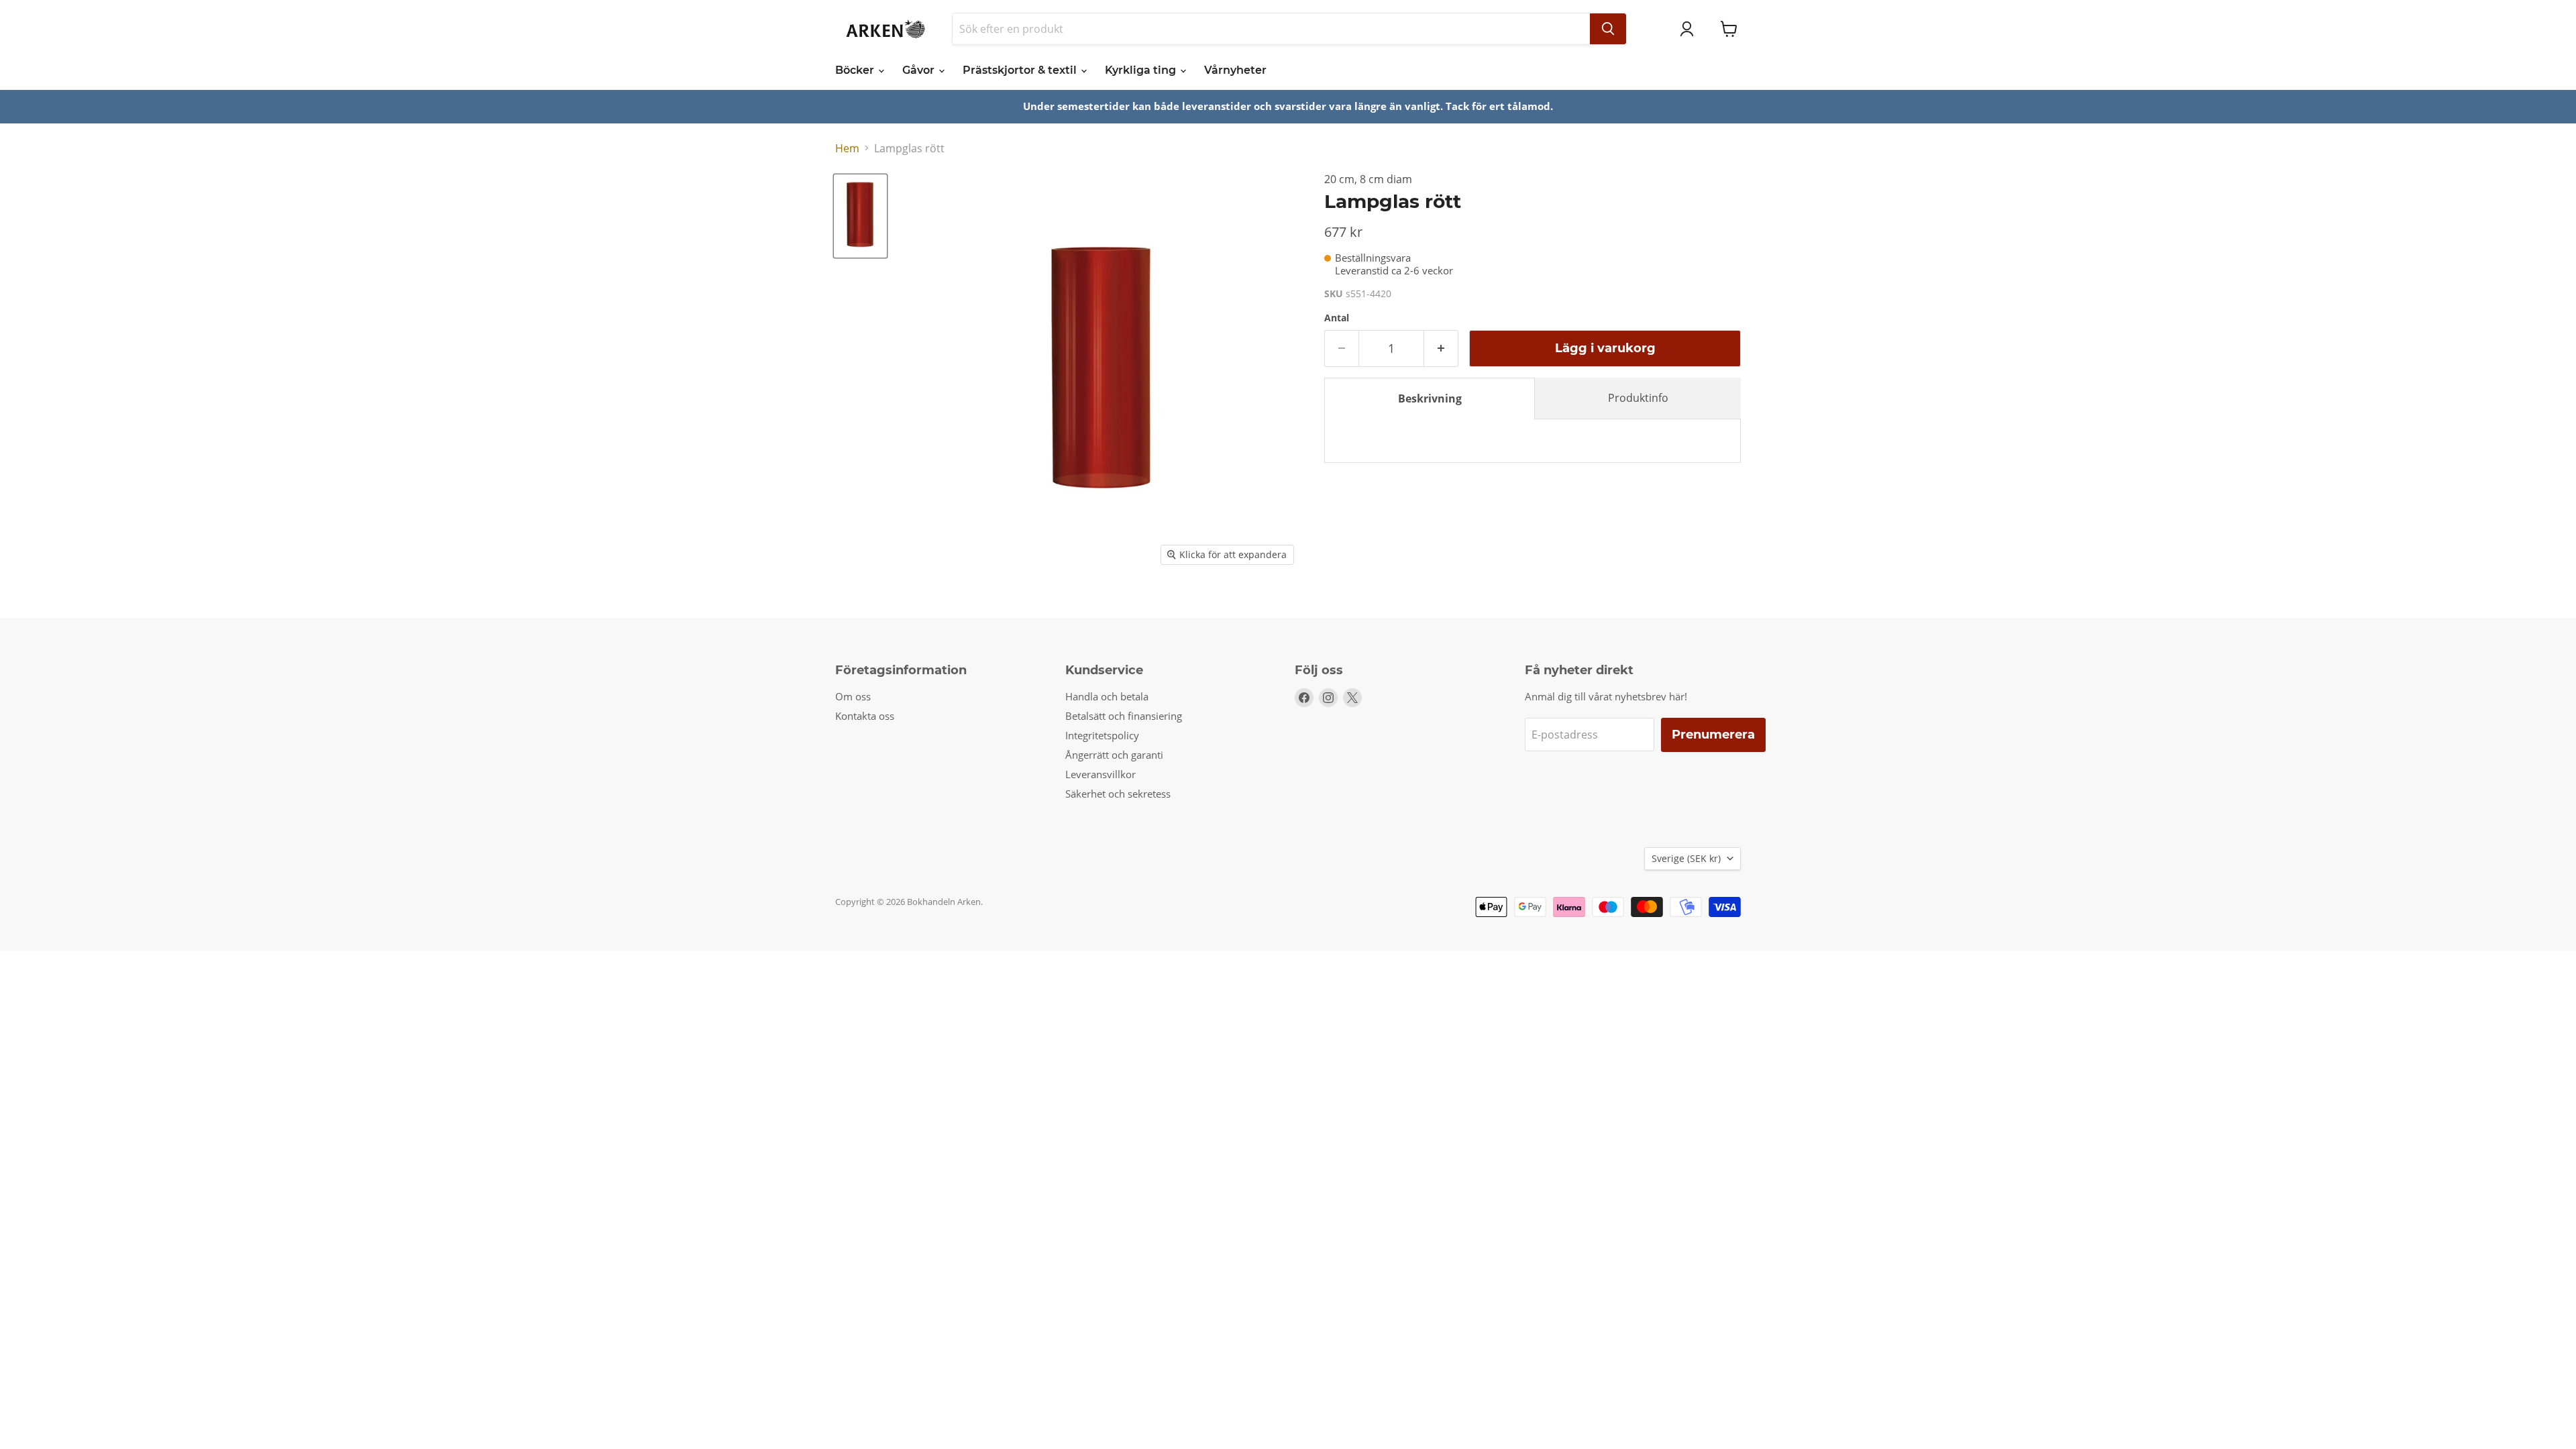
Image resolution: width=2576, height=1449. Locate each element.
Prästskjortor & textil (1021, 70)
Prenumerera (1713, 735)
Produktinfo (1638, 398)
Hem (847, 148)
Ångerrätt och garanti (1114, 755)
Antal (1337, 318)
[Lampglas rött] (860, 216)
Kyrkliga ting (1142, 70)
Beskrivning (1430, 398)
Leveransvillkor (1101, 774)
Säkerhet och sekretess (1118, 794)
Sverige (1686, 858)
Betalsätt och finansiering (1124, 716)
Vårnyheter (1235, 70)
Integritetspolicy (1102, 735)
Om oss (853, 696)
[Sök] (1608, 29)
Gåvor (920, 70)
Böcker (856, 70)
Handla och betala (1107, 696)
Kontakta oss (865, 716)
